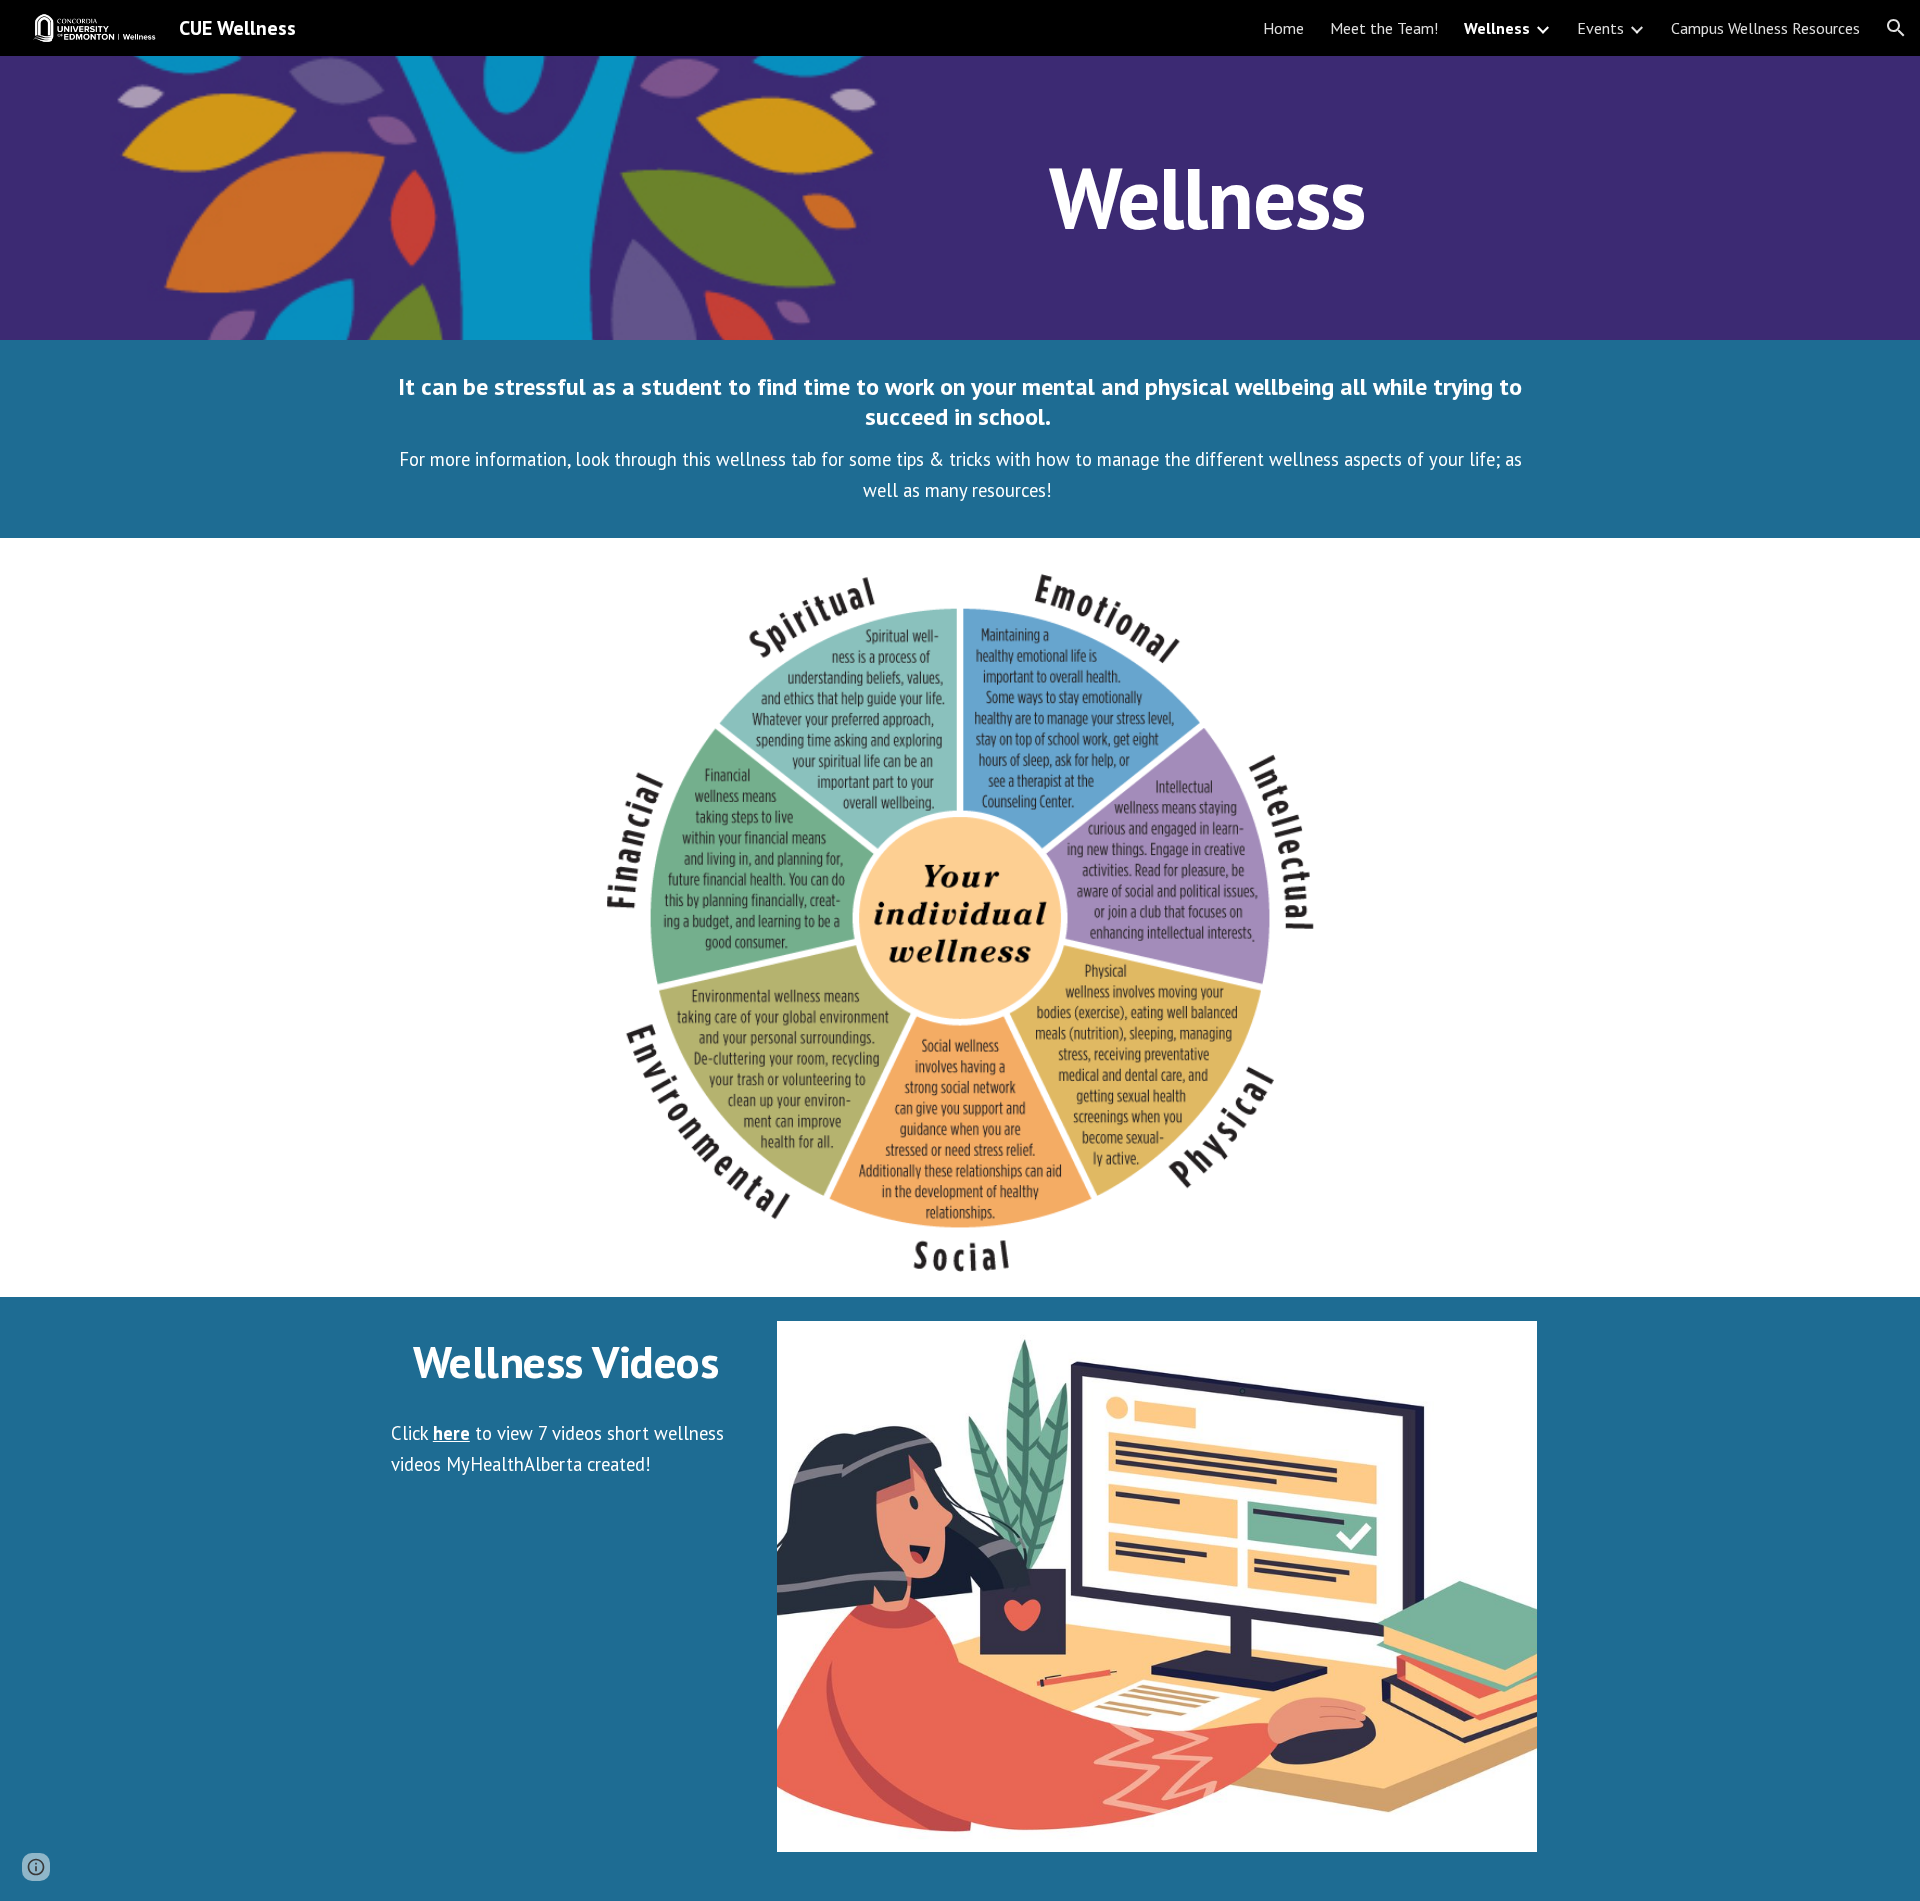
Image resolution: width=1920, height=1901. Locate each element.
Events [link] (1600, 28)
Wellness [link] (1497, 28)
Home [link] (1283, 28)
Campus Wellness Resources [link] (1765, 28)
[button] (1896, 28)
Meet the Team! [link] (1384, 28)
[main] (1206, 197)
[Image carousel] (1157, 1598)
